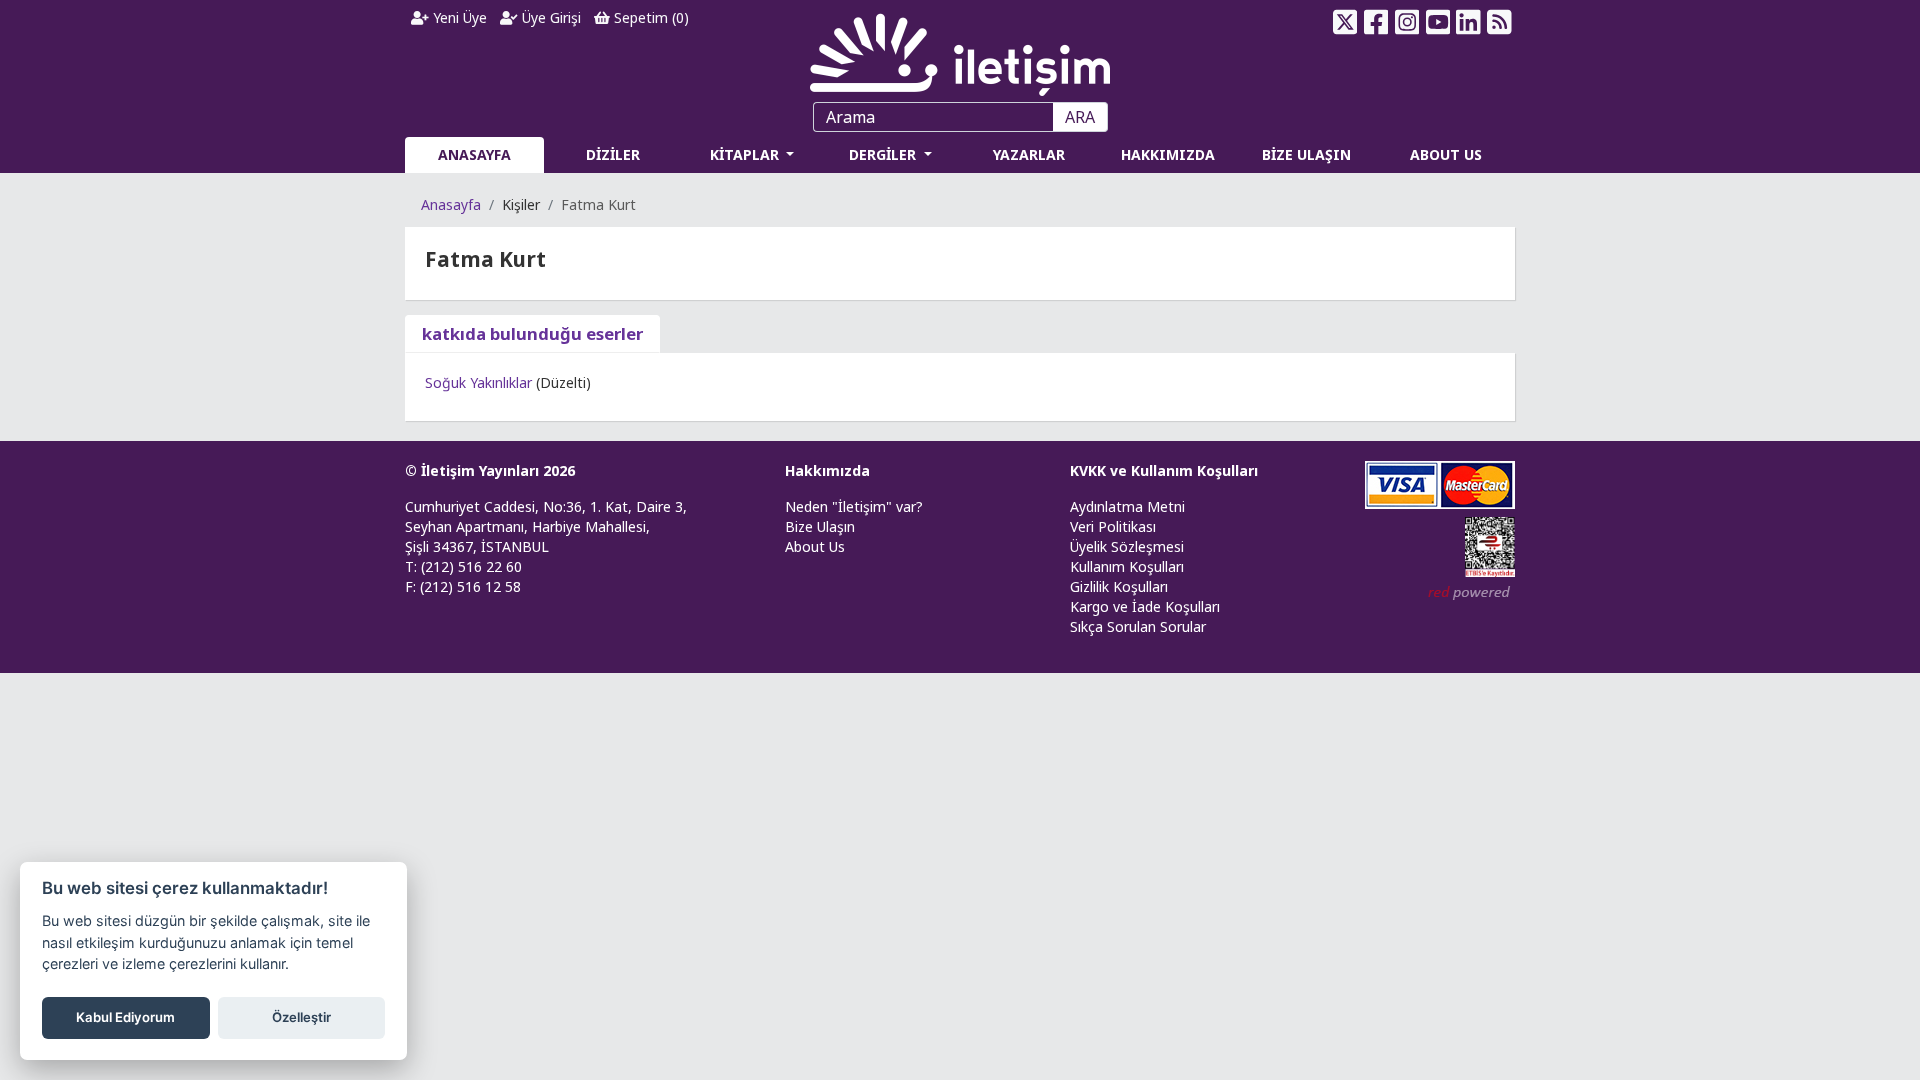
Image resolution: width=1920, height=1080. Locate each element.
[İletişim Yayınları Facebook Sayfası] (1376, 22)
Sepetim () (649, 17)
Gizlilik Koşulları (1119, 586)
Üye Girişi (549, 17)
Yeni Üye (458, 17)
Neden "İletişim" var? (854, 506)
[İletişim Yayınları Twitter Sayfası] (1345, 22)
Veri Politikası (1113, 526)
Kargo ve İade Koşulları (1145, 606)
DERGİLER (884, 154)
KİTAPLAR (746, 154)
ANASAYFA (474, 154)
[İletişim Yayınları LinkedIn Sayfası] (1468, 22)
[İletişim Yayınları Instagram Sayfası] (1407, 22)
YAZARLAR (1029, 154)
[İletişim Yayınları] (960, 49)
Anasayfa (451, 204)
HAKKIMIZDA (1168, 154)
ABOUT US (1446, 154)
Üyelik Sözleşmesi (1127, 546)
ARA (1080, 117)
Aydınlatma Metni (1127, 506)
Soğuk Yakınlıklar (478, 382)
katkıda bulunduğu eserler (532, 333)
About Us (815, 546)
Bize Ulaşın (820, 526)
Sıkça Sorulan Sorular (1138, 626)
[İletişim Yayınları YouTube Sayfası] (1437, 22)
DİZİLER (613, 154)
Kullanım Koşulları (1127, 566)
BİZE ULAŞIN (1306, 154)
